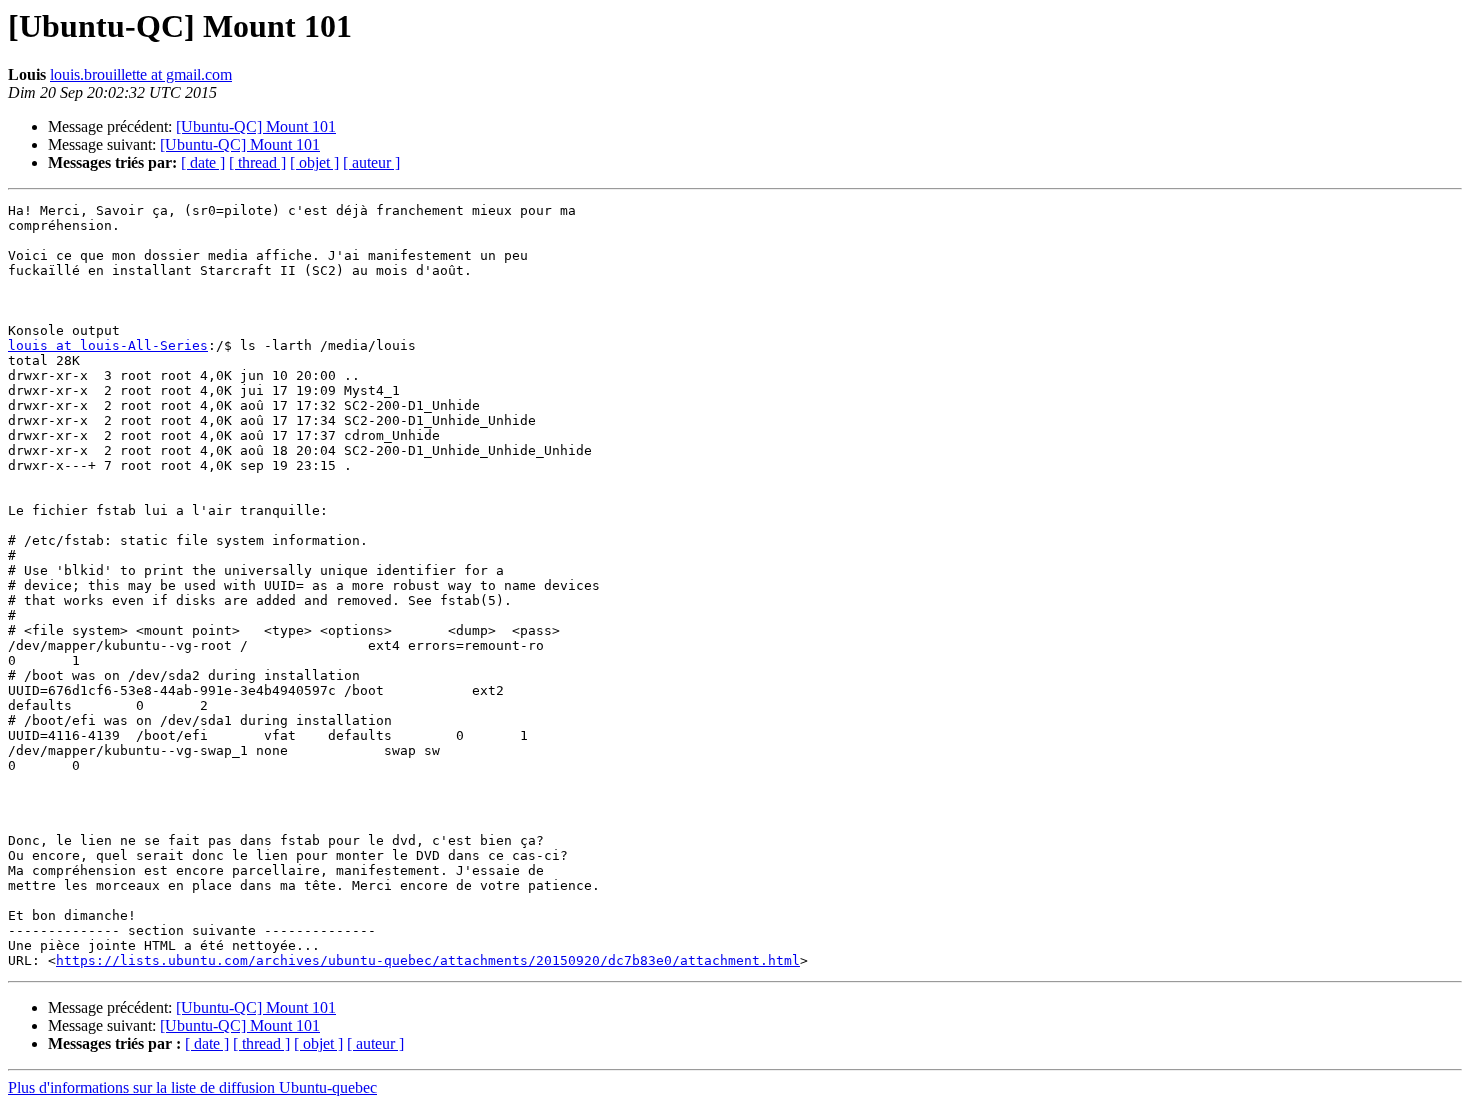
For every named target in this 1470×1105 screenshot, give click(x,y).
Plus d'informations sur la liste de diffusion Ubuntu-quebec (192, 1087)
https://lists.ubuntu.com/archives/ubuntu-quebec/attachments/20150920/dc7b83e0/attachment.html (428, 960)
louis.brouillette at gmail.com (141, 74)
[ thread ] (257, 162)
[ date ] (203, 162)
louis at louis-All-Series (108, 345)
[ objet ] (314, 162)
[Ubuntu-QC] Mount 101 (256, 126)
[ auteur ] (371, 162)
